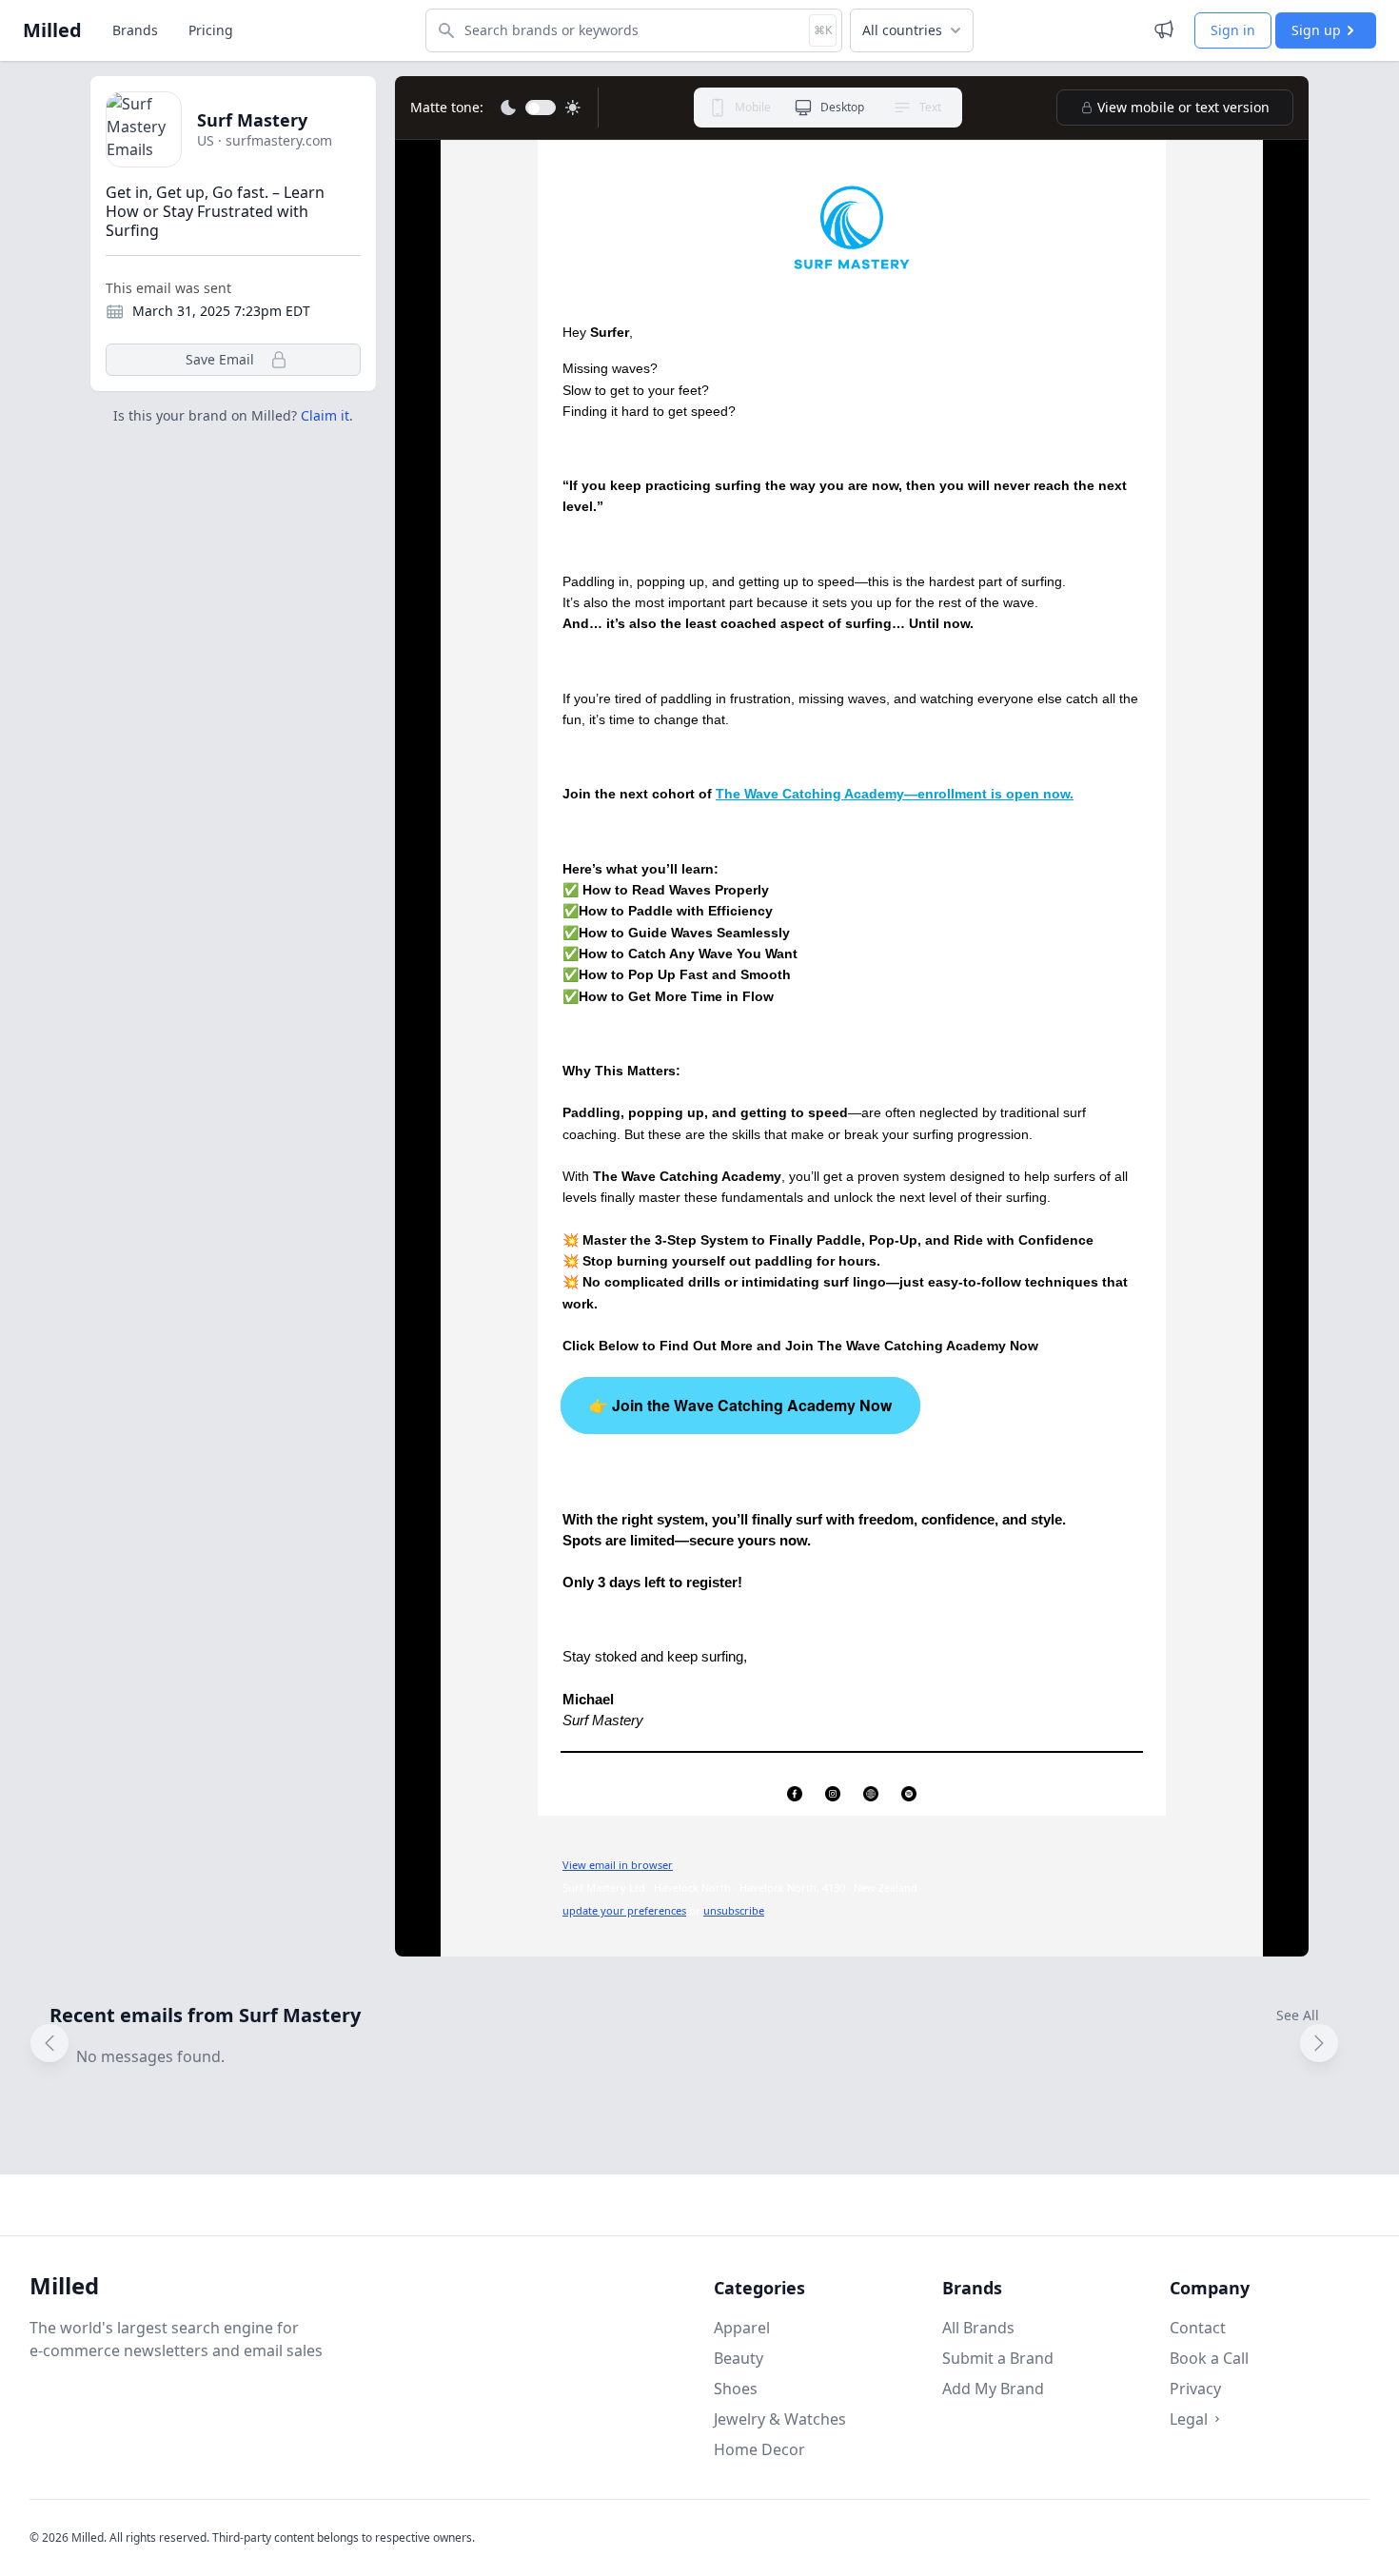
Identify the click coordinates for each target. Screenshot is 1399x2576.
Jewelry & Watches (780, 2419)
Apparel (742, 2328)
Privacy (1195, 2389)
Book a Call (1209, 2358)
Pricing (211, 30)
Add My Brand (993, 2389)
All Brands (978, 2328)
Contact (1198, 2328)
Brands (135, 30)
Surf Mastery (252, 120)
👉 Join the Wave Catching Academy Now (740, 1405)
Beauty (739, 2358)
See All (1298, 2015)
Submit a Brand (998, 2358)
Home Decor (759, 2449)
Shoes (736, 2389)
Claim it (325, 415)
